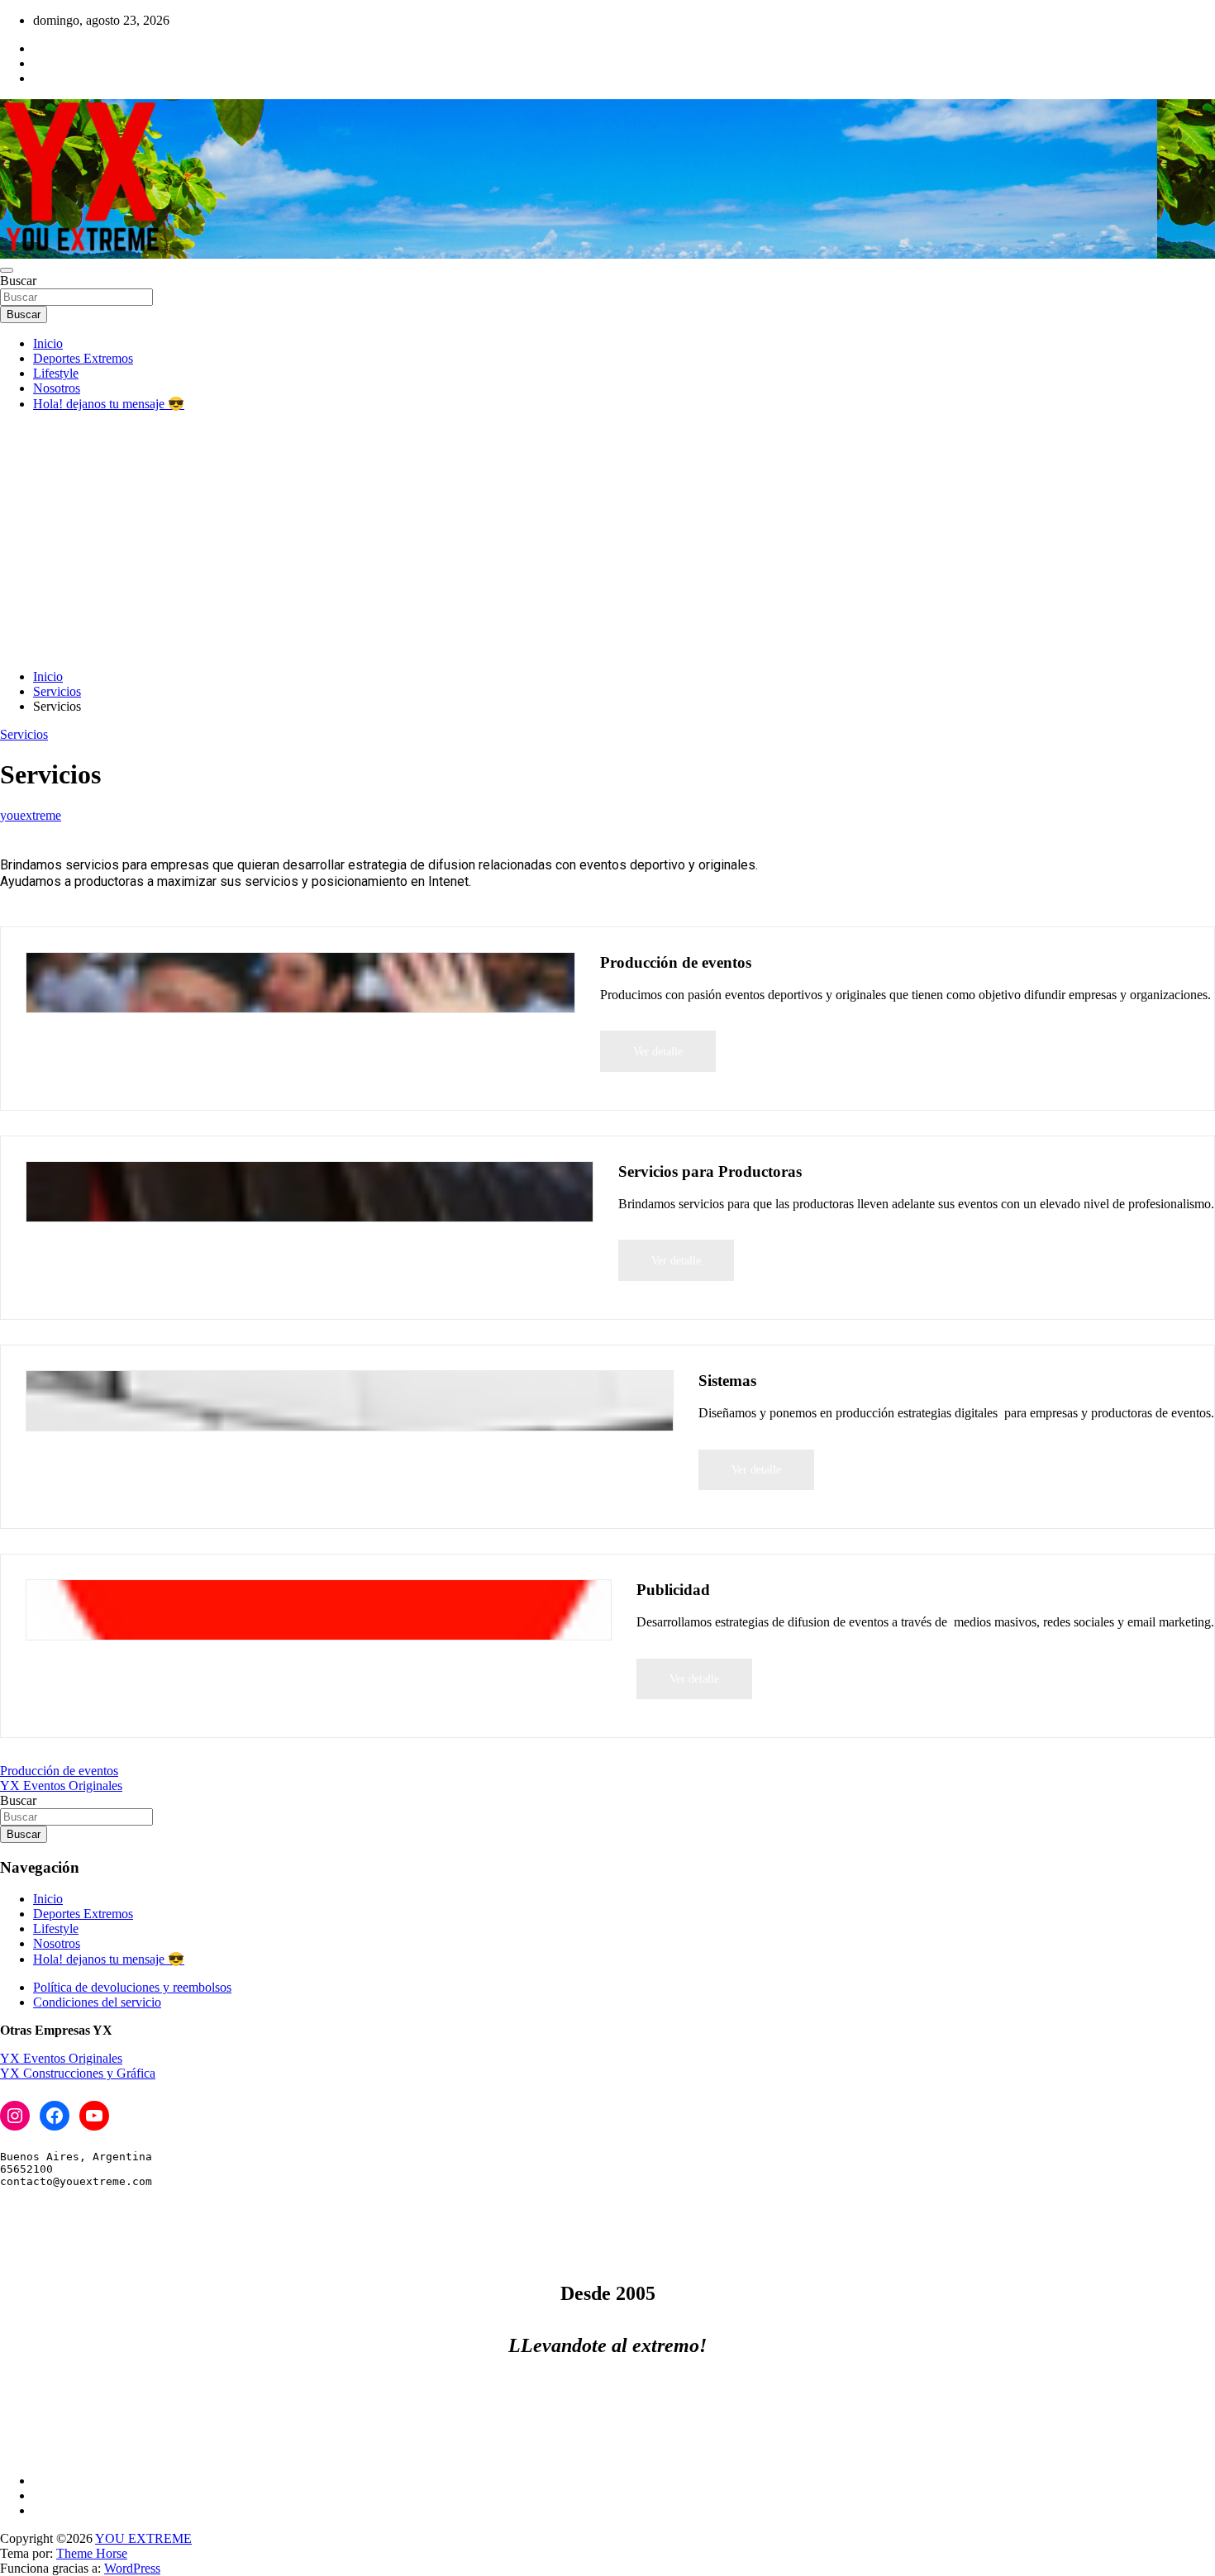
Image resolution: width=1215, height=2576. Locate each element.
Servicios (24, 734)
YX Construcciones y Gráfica (78, 2073)
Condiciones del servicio (97, 2002)
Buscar (18, 281)
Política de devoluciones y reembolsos (132, 1987)
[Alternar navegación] (7, 270)
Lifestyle (56, 373)
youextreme (31, 815)
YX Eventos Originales (61, 1786)
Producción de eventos (59, 1771)
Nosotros (57, 388)
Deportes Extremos (83, 358)
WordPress (132, 2568)
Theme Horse (92, 2553)
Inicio (48, 343)
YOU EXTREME (143, 2538)
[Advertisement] (607, 540)
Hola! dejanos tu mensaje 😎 (109, 404)
